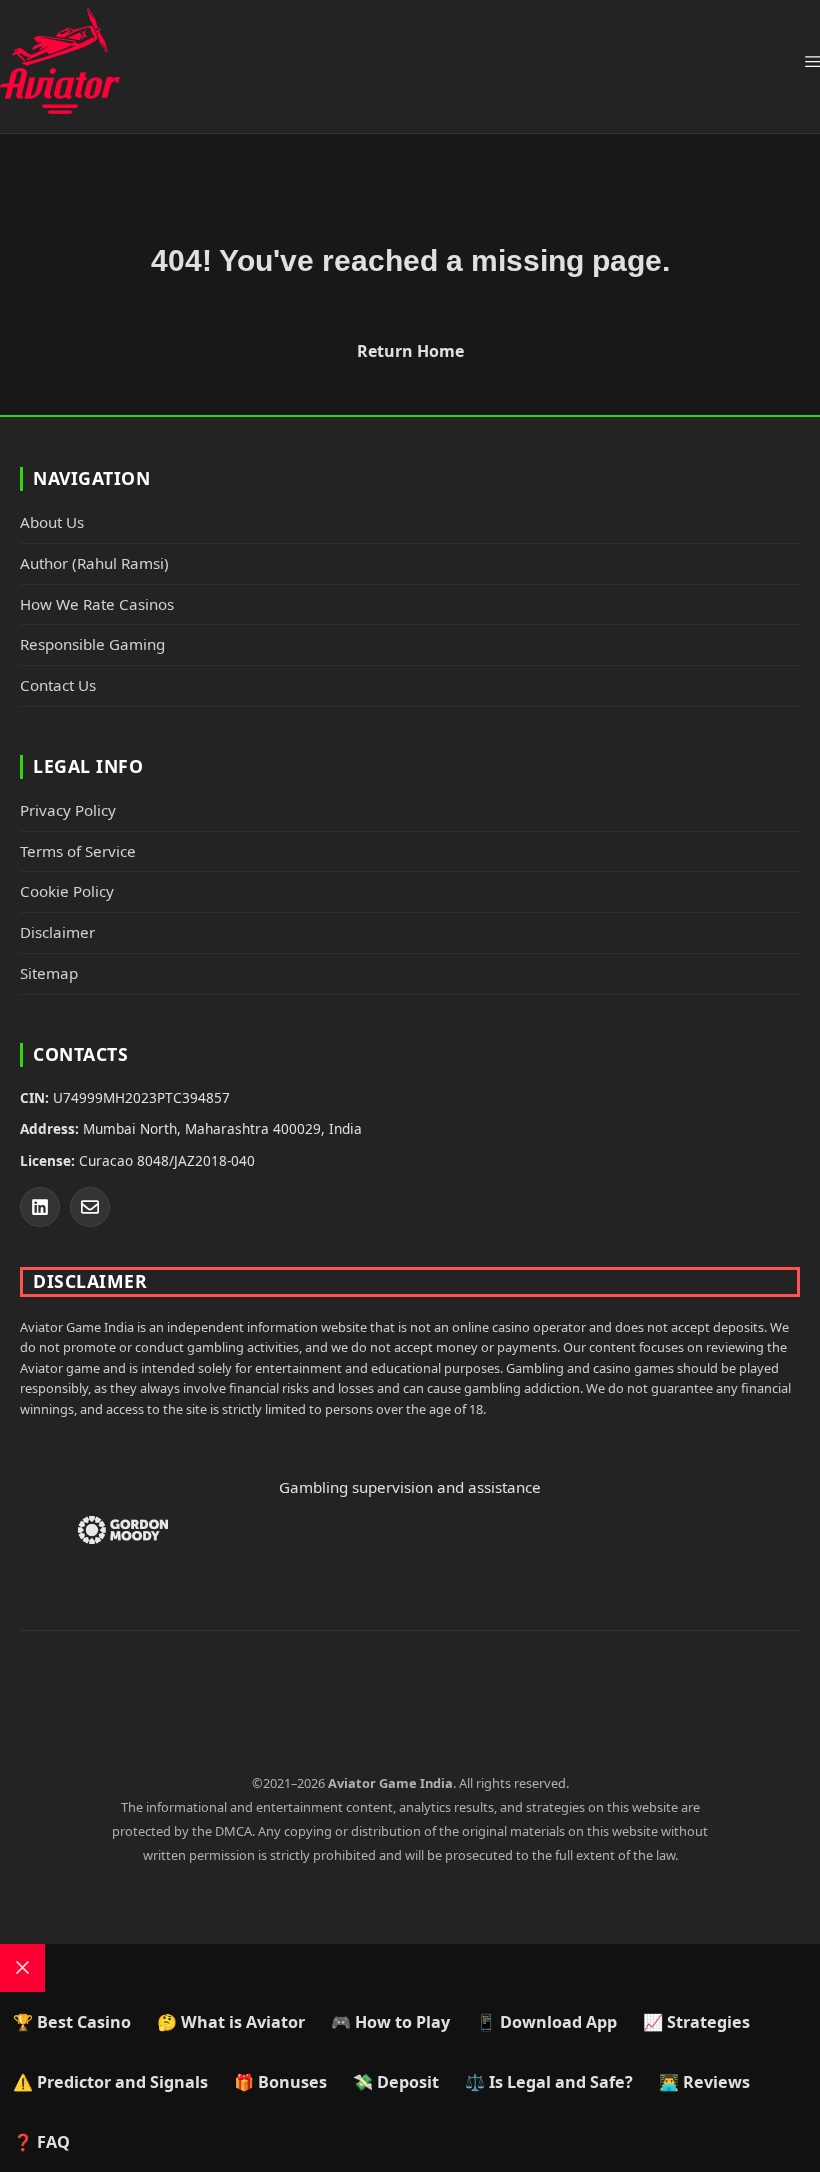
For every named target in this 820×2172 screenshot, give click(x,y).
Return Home (410, 351)
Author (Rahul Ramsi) (94, 563)
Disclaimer (57, 932)
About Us (52, 522)
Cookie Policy (67, 891)
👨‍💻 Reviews (704, 2082)
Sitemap (49, 973)
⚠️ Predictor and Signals (110, 2082)
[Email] (90, 1207)
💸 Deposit (396, 2082)
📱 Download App (546, 2022)
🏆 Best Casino (72, 2022)
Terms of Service (78, 851)
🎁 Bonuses (280, 2082)
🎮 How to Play (390, 2022)
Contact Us (58, 685)
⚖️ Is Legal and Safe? (549, 2082)
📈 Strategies (696, 2022)
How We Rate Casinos (97, 604)
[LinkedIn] (40, 1207)
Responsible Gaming (92, 644)
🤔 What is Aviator (231, 2022)
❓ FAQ (41, 2142)
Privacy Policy (68, 810)
